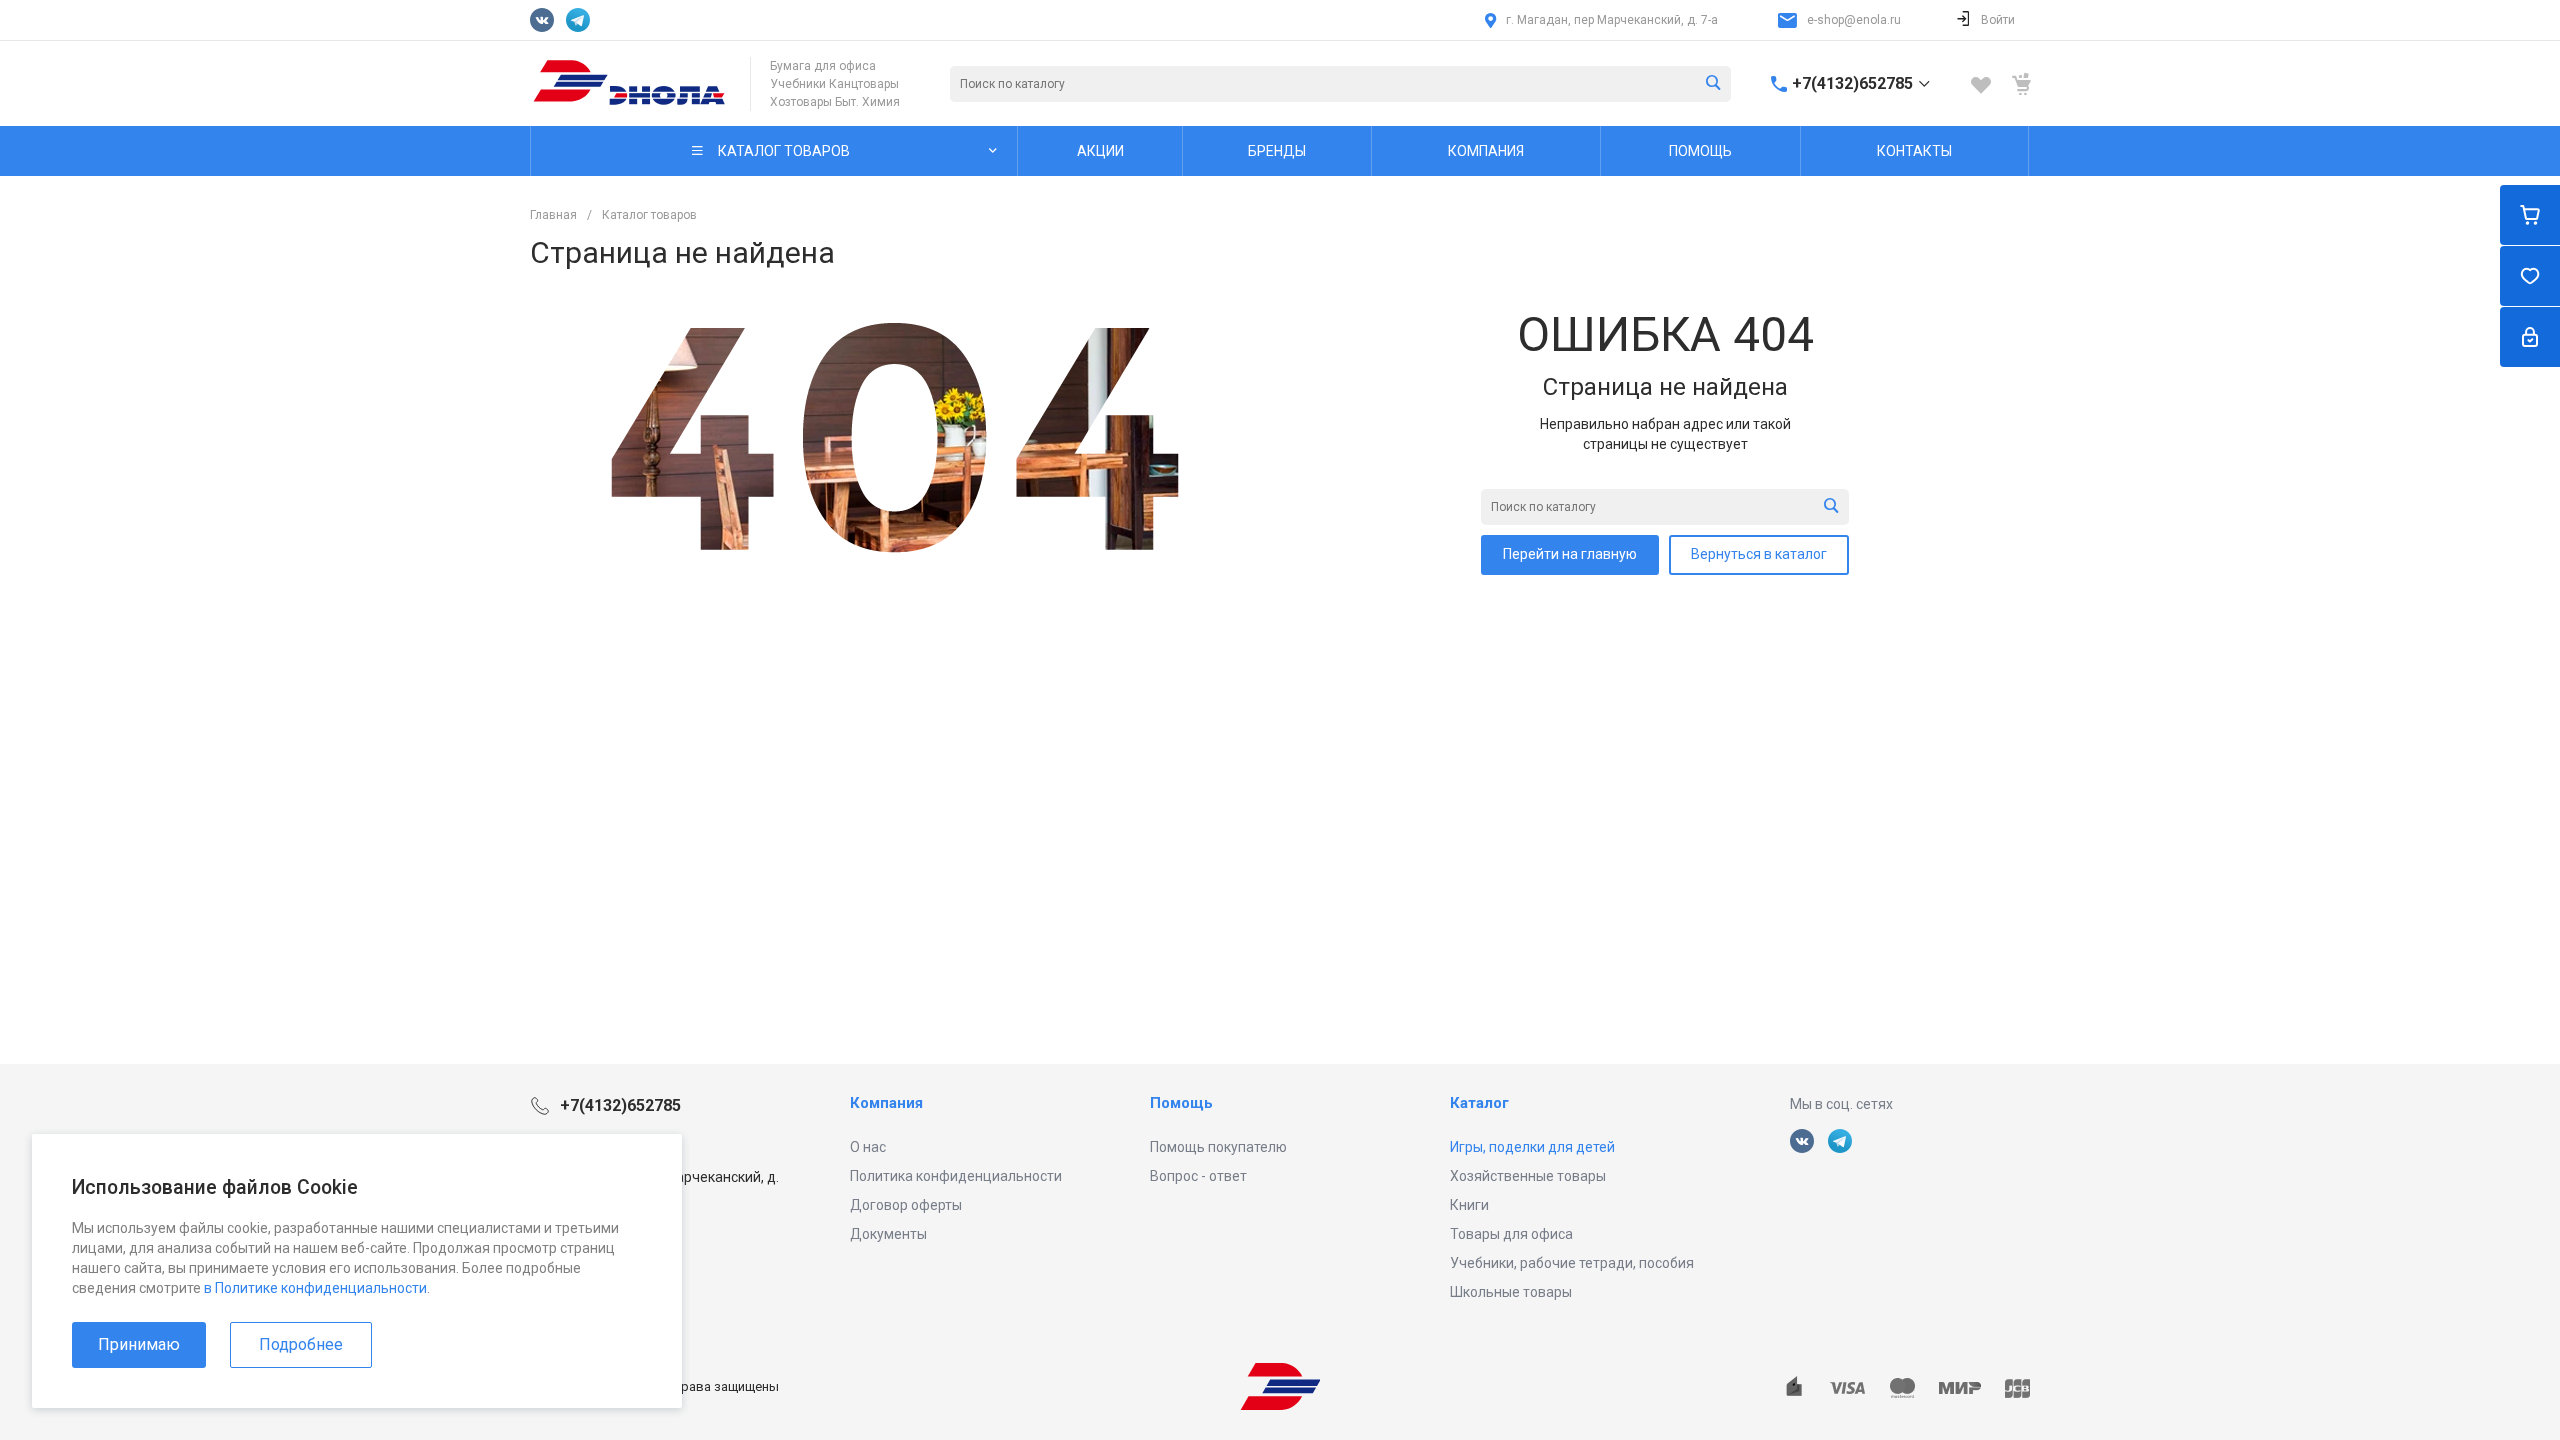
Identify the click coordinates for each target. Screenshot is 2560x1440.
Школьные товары (1511, 1292)
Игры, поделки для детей (1532, 1147)
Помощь (1181, 1103)
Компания (886, 1103)
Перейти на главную (1570, 554)
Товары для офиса (1511, 1234)
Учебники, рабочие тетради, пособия (1572, 1263)
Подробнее (301, 1344)
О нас (868, 1147)
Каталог (1479, 1103)
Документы (888, 1234)
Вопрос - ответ (1198, 1176)
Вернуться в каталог (1759, 554)
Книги (1469, 1205)
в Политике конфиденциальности (315, 1288)
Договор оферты (906, 1205)
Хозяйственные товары (1528, 1176)
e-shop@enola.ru (1854, 20)
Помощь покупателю (1218, 1147)
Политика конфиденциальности (956, 1176)
